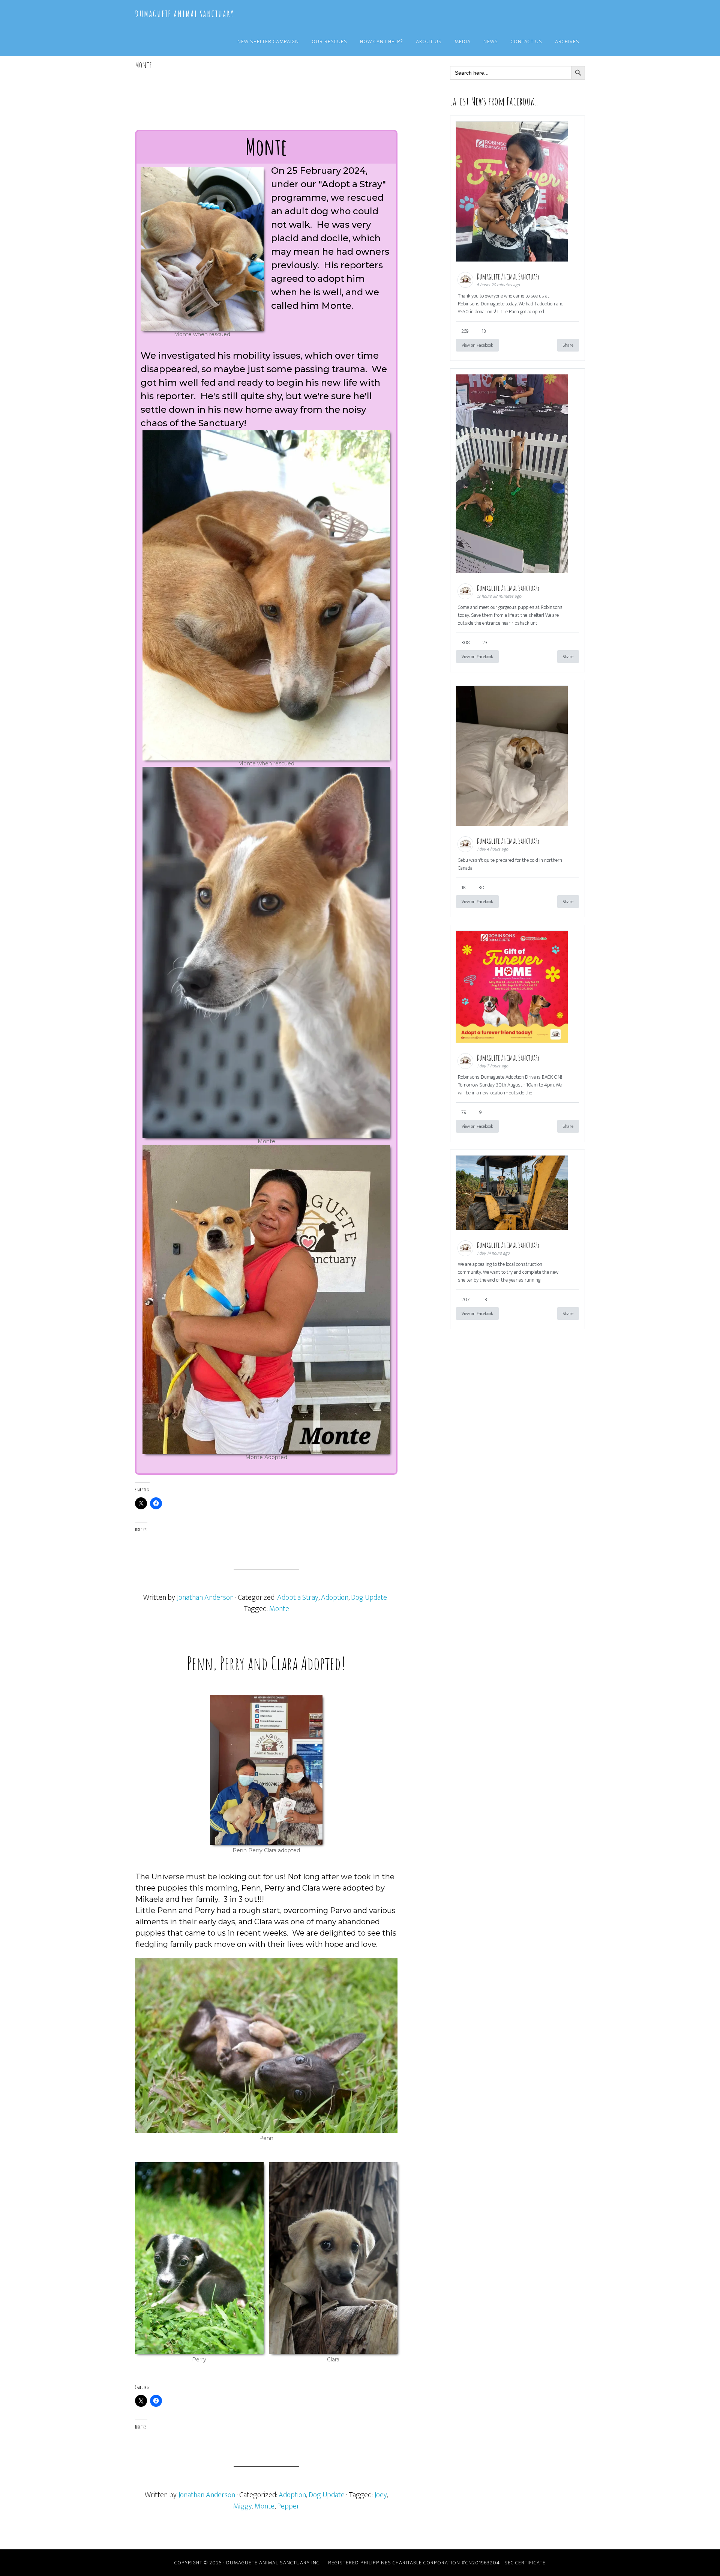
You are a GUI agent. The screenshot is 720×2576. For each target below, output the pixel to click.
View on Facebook (477, 345)
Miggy (243, 2506)
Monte (279, 1609)
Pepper (288, 2506)
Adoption (335, 1598)
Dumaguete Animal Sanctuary (184, 14)
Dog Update (369, 1598)
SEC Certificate (525, 2563)
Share (568, 345)
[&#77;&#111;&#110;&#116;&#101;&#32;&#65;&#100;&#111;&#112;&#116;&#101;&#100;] (266, 1299)
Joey (381, 2495)
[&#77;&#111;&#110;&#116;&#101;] (266, 953)
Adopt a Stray (298, 1598)
